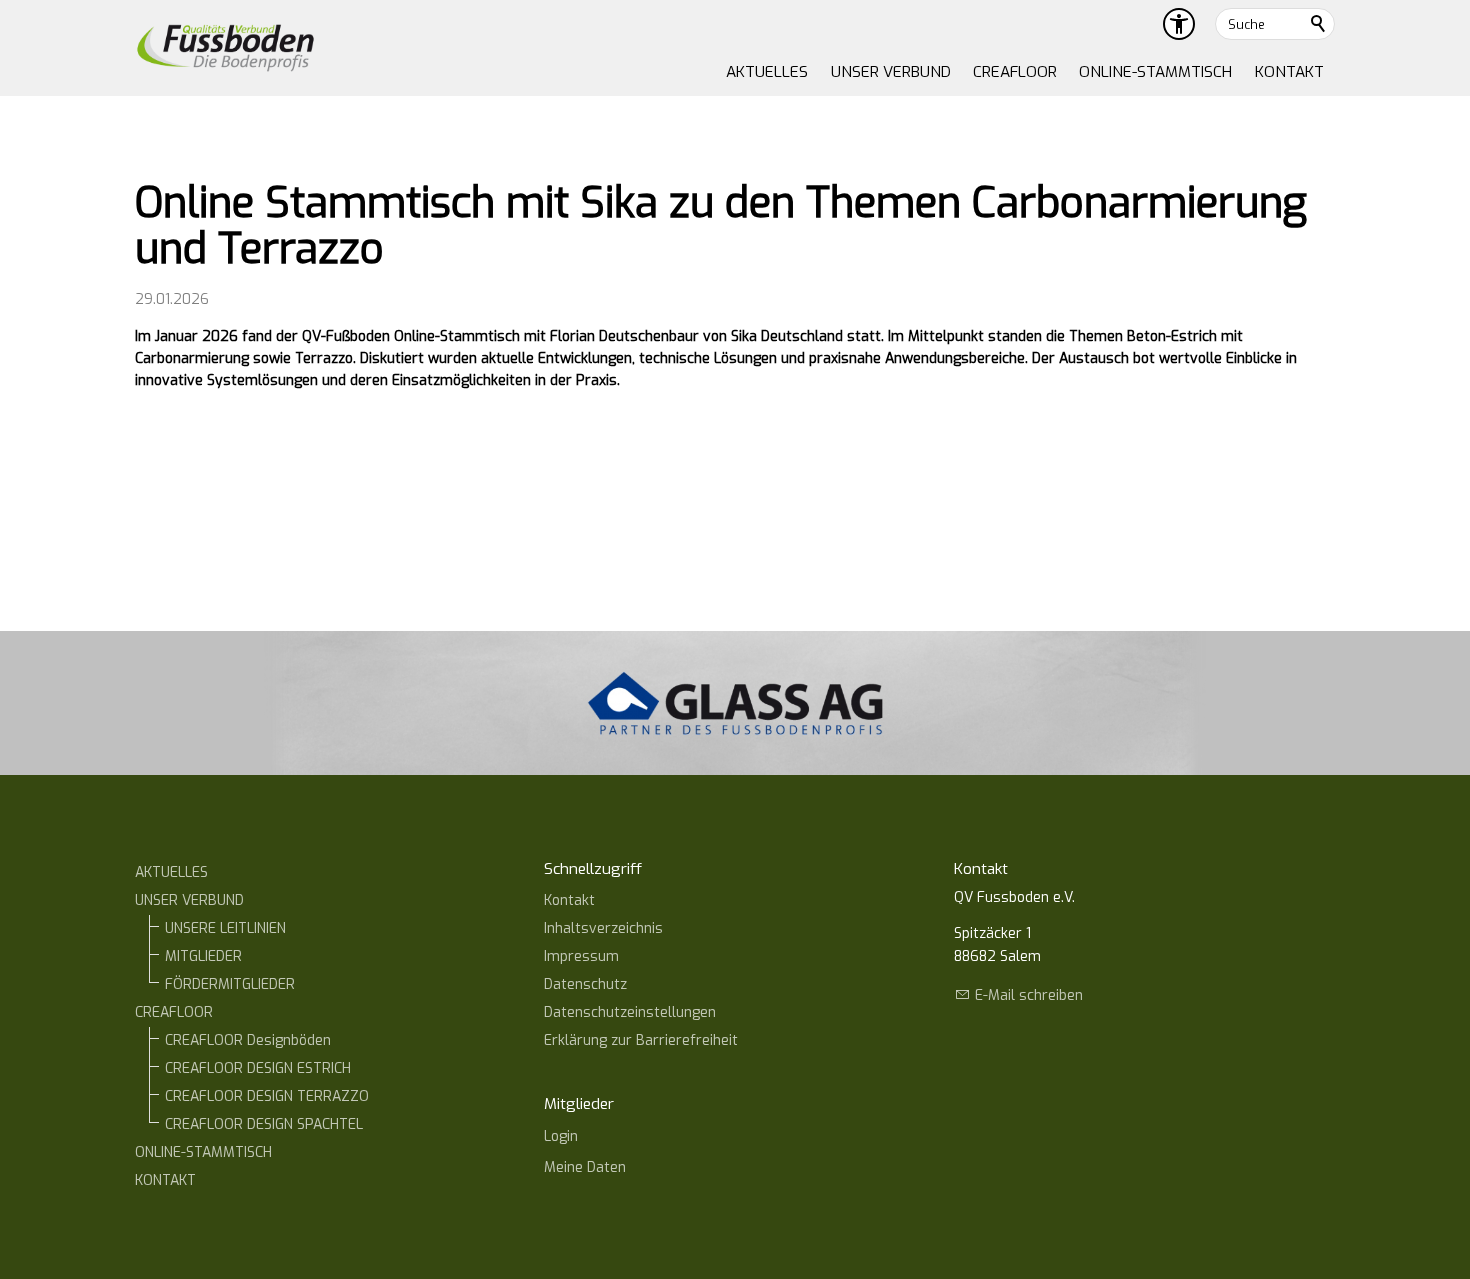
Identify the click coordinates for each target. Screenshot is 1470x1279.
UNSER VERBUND (891, 72)
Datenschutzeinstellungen (630, 1012)
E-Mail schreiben (1029, 995)
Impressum (581, 956)
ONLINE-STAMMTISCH (1155, 72)
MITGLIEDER (203, 956)
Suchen (1319, 24)
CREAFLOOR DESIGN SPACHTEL (264, 1124)
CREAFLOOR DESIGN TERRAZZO (267, 1096)
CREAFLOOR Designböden (248, 1040)
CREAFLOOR (1015, 72)
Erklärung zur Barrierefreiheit (641, 1040)
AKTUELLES (767, 72)
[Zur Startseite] (225, 48)
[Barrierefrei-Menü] (1179, 24)
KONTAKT (1289, 72)
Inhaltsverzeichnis (603, 928)
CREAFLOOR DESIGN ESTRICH (258, 1068)
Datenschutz (585, 984)
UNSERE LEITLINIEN (225, 928)
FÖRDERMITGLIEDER (230, 984)
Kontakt (569, 900)
